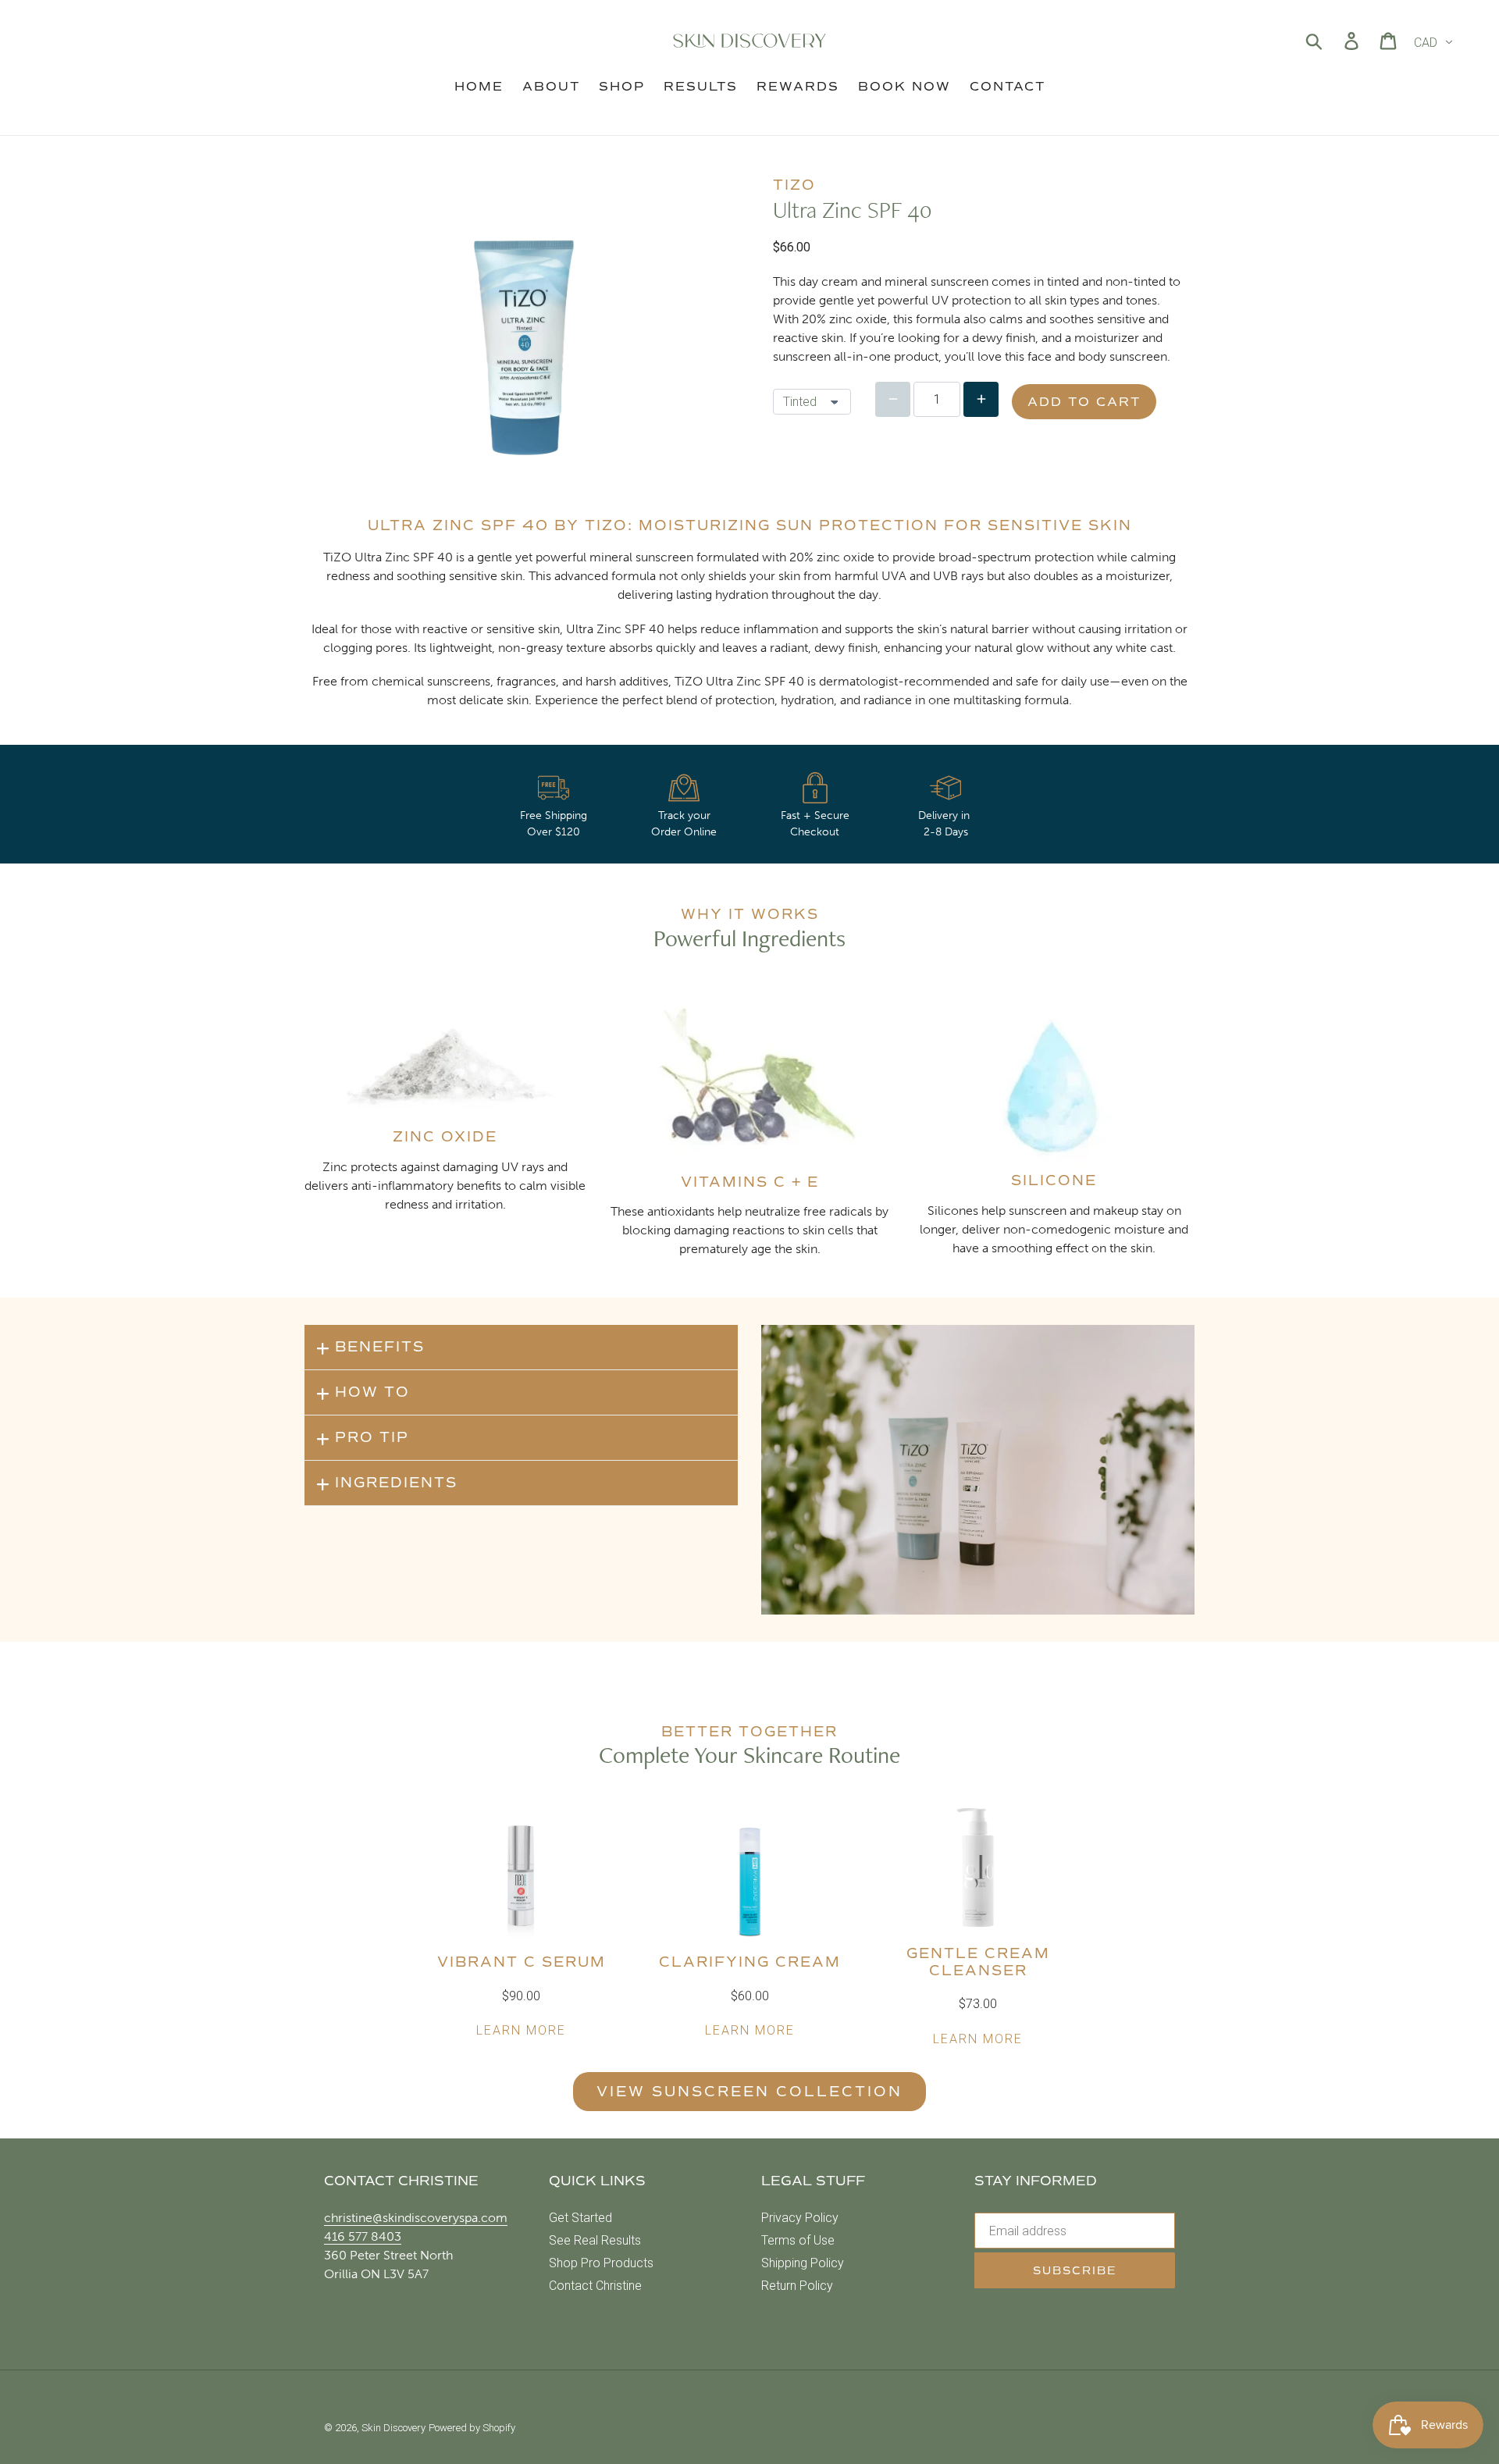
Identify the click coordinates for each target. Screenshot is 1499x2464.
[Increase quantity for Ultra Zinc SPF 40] (981, 399)
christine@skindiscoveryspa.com (416, 2218)
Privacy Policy (800, 2218)
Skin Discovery (393, 2428)
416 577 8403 (363, 2236)
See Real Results (595, 2240)
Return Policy (797, 2286)
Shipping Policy (803, 2263)
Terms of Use (798, 2240)
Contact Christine (595, 2286)
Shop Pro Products (601, 2263)
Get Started (580, 2218)
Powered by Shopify (472, 2428)
